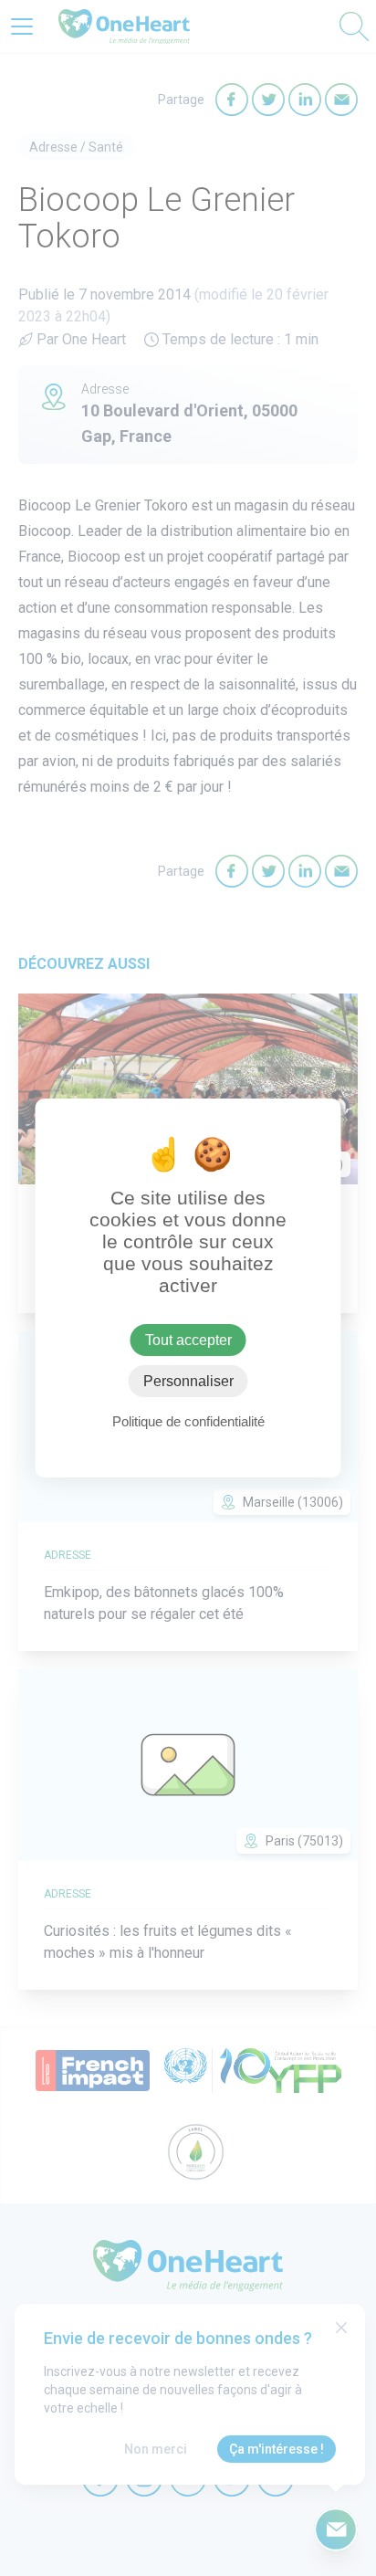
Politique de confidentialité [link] (188, 1421)
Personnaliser (188, 1381)
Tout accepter (188, 1340)
